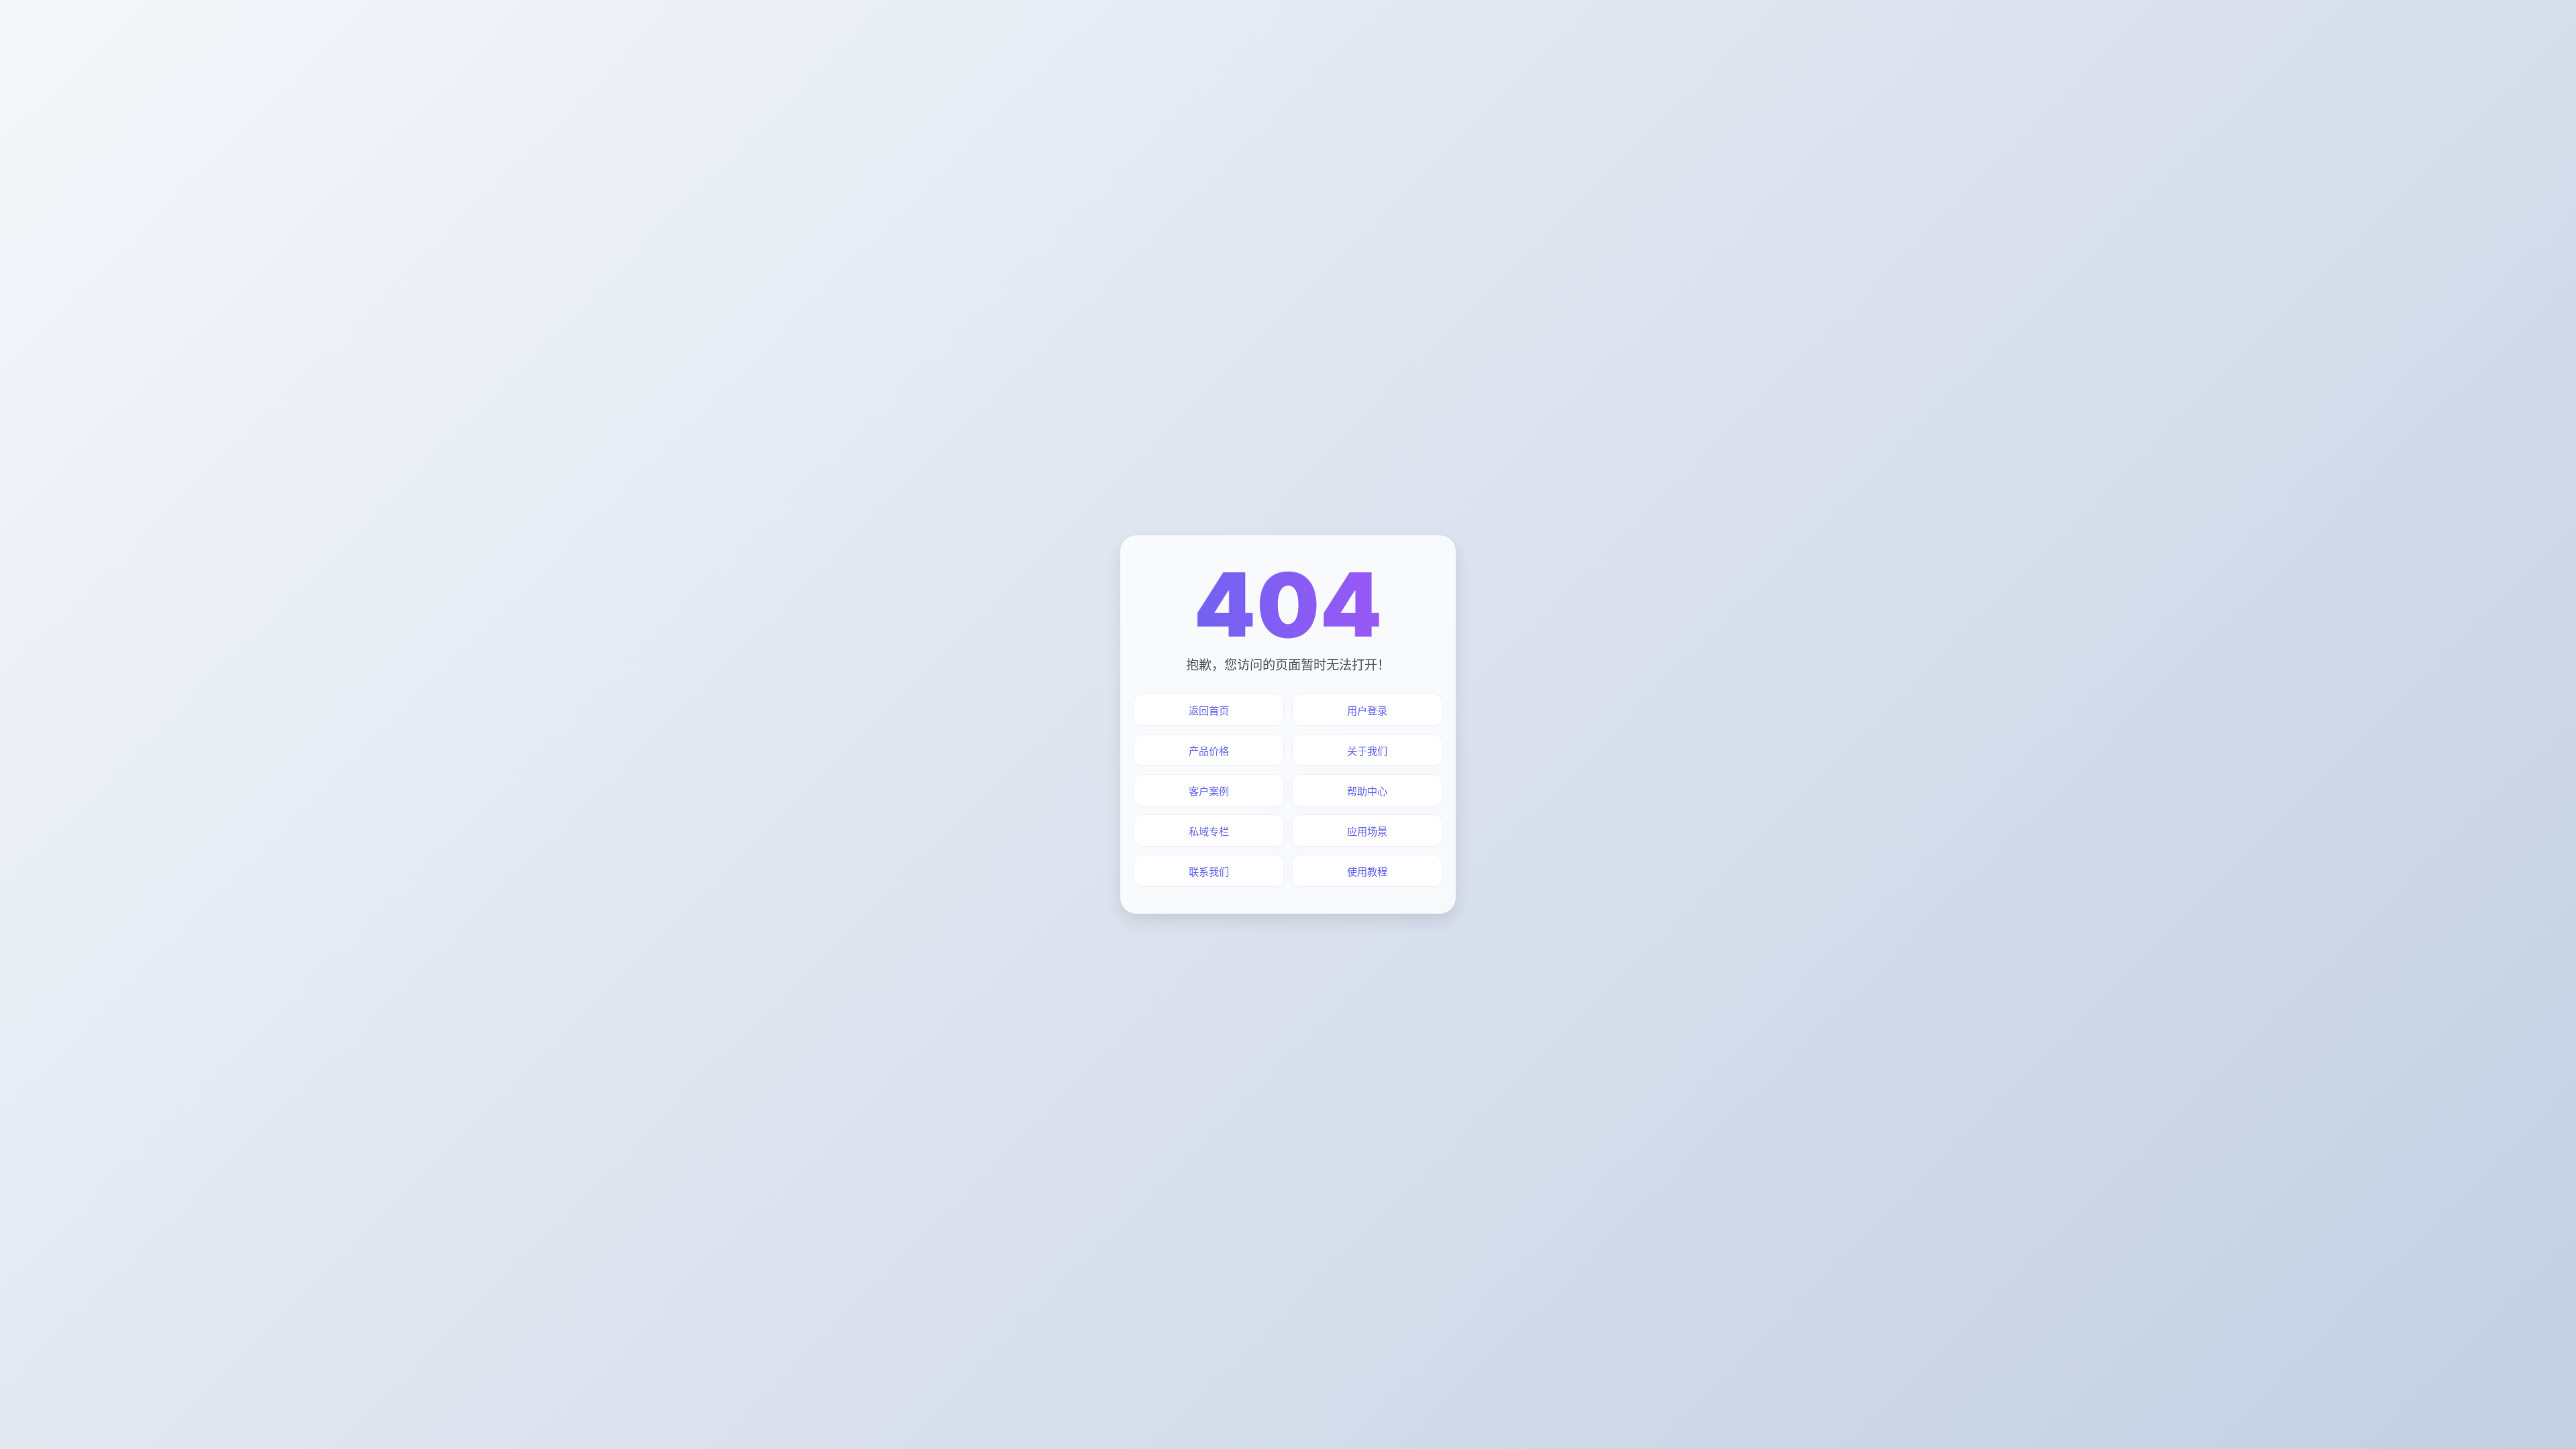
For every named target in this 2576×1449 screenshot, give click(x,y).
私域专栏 (1209, 831)
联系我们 (1209, 872)
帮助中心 (1367, 791)
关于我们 (1367, 751)
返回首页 (1209, 711)
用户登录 (1367, 711)
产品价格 (1209, 751)
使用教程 (1367, 872)
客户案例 (1209, 791)
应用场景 (1367, 831)
